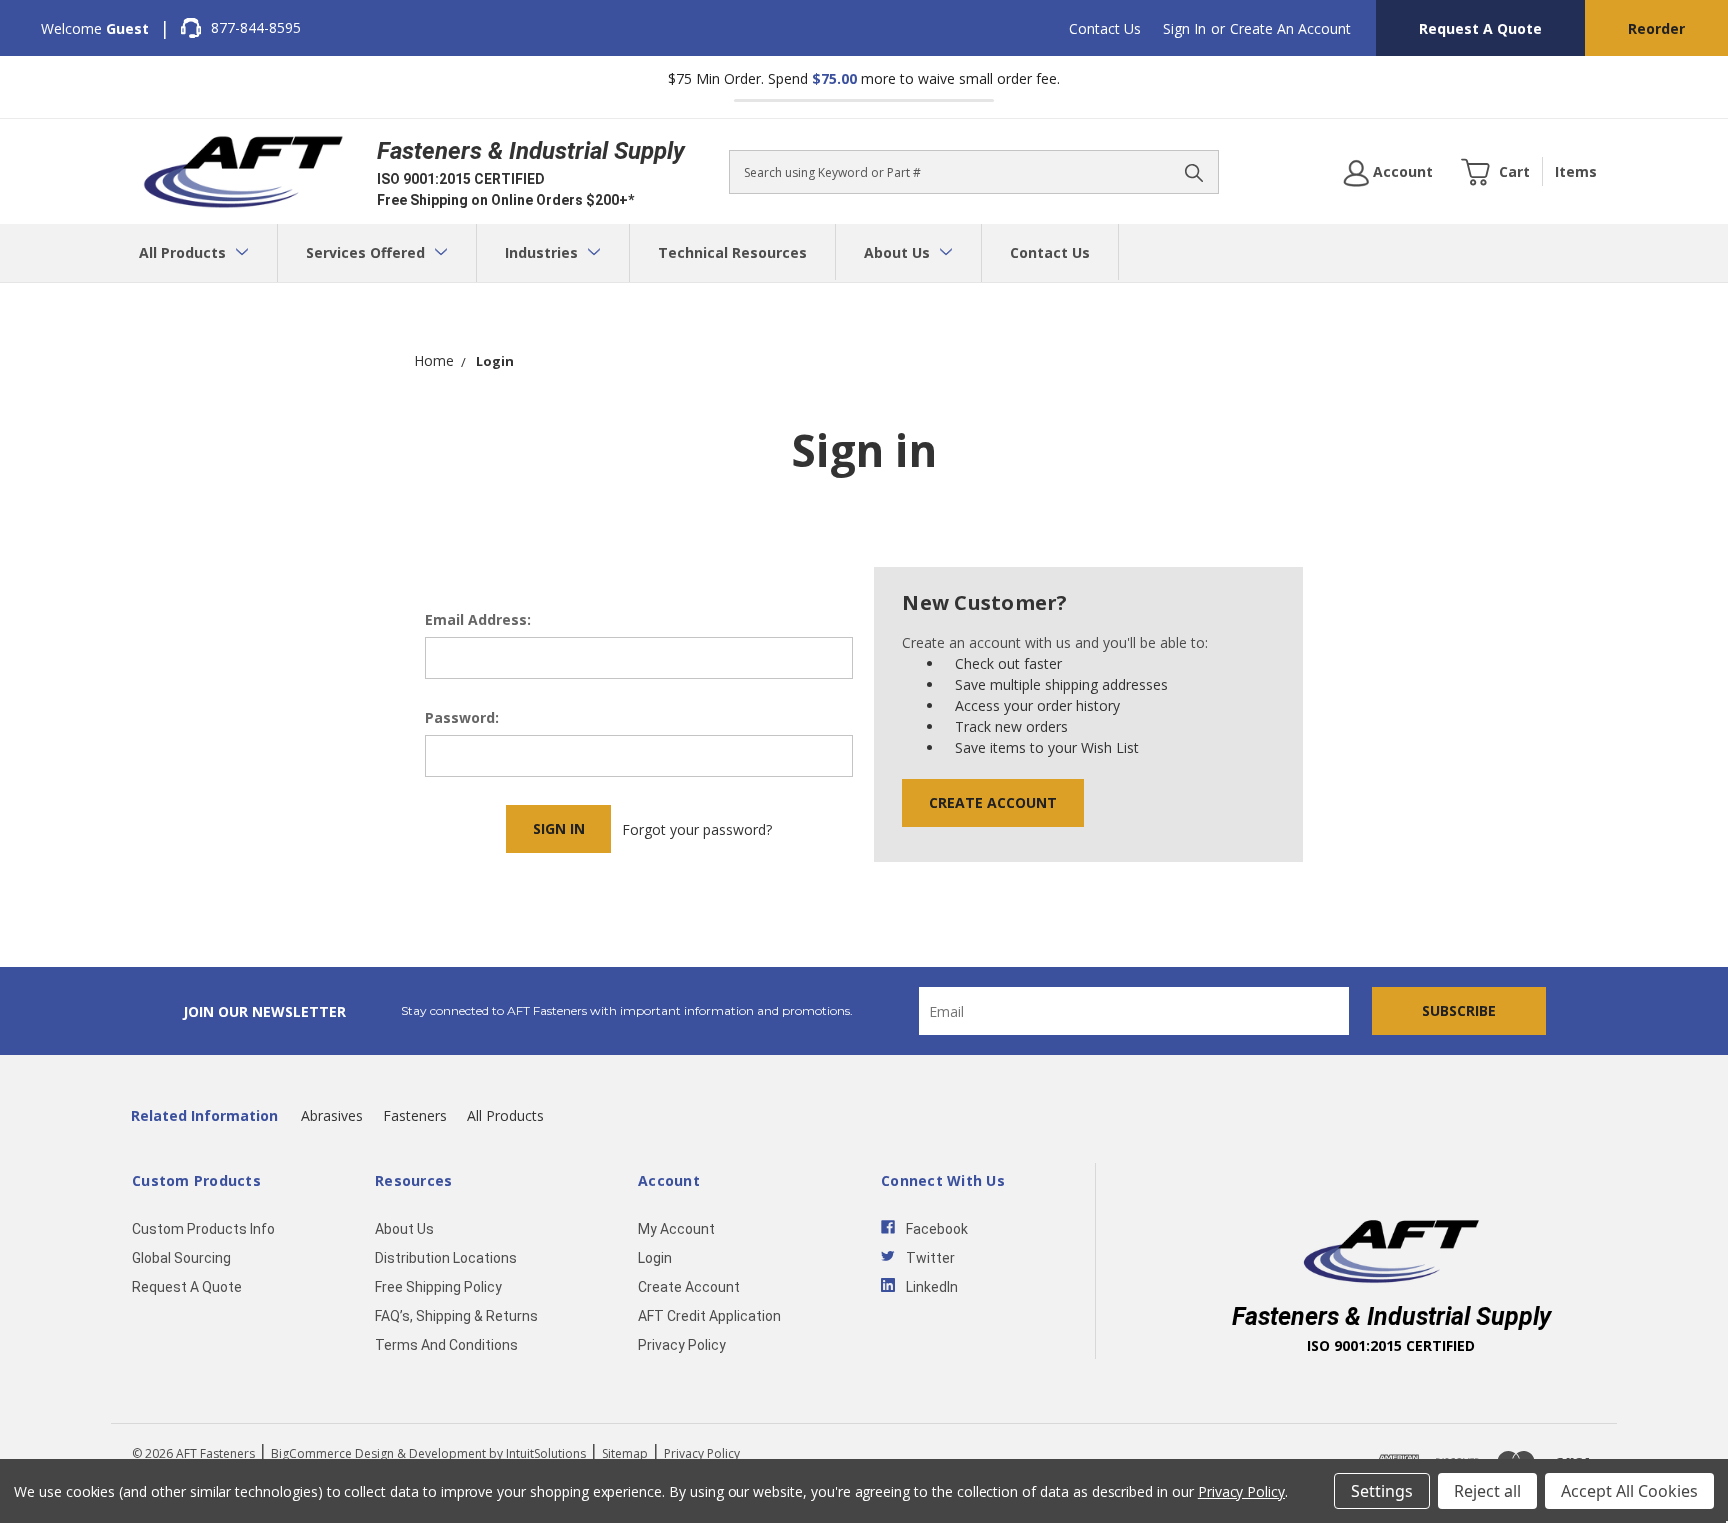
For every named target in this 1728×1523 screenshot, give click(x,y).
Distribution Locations (446, 1258)
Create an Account (1290, 28)
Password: (462, 717)
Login (655, 1258)
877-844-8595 (256, 27)
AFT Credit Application (709, 1316)
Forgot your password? (697, 829)
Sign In (1184, 28)
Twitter (930, 1258)
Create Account (993, 802)
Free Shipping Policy (438, 1287)
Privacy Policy (682, 1345)
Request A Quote (1480, 28)
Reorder (1656, 28)
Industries (543, 252)
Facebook (937, 1229)
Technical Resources (732, 252)
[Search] (1194, 172)
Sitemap (625, 1453)
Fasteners (415, 1115)
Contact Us (1105, 28)
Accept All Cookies (1629, 1491)
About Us (899, 252)
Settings (1382, 1491)
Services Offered (367, 252)
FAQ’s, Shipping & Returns (456, 1316)
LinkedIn (932, 1287)
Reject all (1487, 1491)
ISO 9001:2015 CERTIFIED (461, 179)
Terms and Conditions (446, 1345)
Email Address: (478, 619)
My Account (676, 1229)
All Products (184, 252)
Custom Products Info (203, 1229)
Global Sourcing (181, 1258)
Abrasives (332, 1115)
